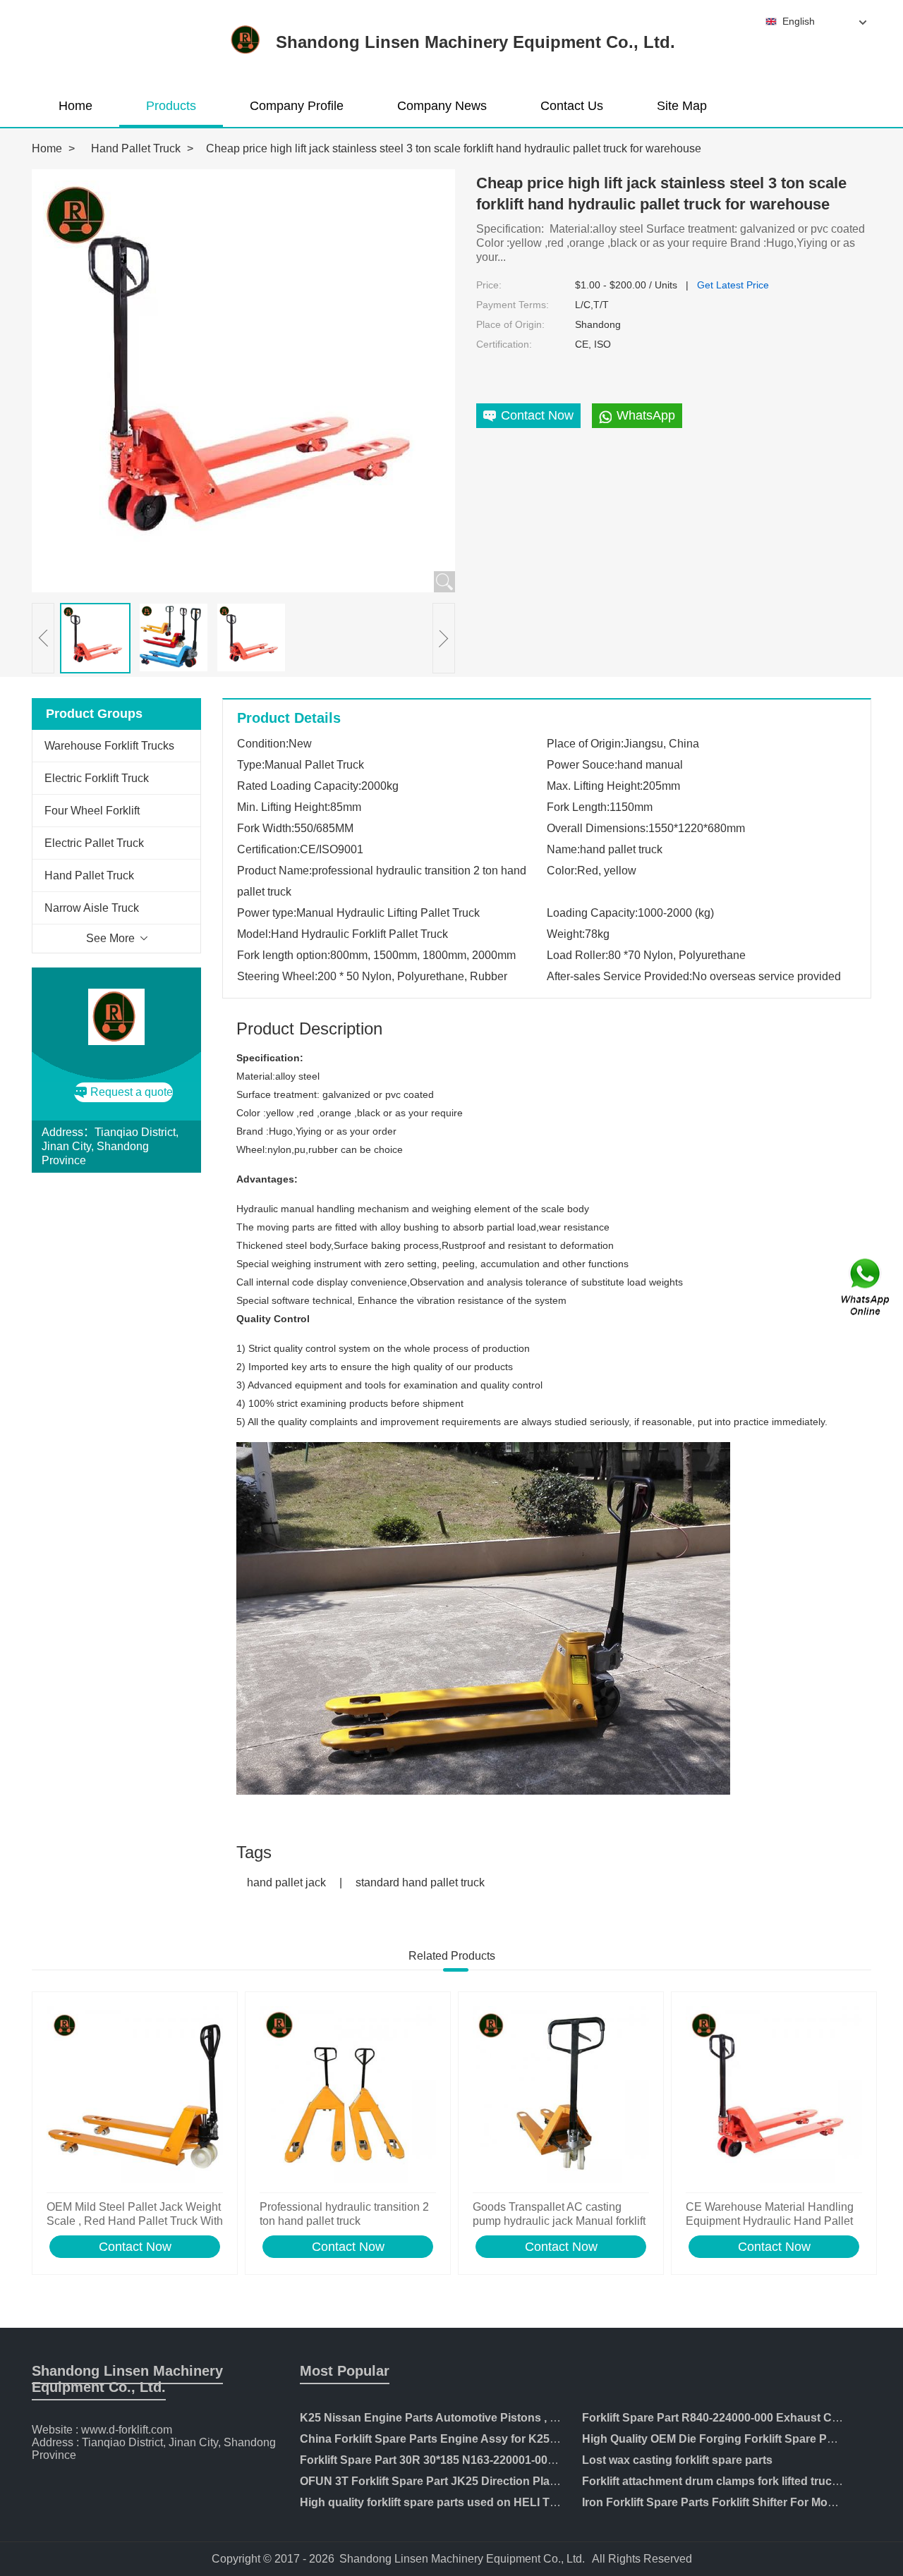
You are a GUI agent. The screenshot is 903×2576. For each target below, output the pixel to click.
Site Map (682, 106)
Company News (442, 106)
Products (171, 106)
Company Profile (297, 106)
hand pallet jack (286, 1882)
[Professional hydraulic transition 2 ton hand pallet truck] (348, 2096)
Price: (489, 285)
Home (75, 106)
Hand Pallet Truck (136, 148)
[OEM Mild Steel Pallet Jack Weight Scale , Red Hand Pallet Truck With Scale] (135, 2096)
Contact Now (135, 2247)
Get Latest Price (733, 285)
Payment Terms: (513, 305)
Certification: (504, 344)
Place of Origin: (510, 324)
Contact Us (572, 106)
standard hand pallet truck (420, 1882)
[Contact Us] (866, 1288)
